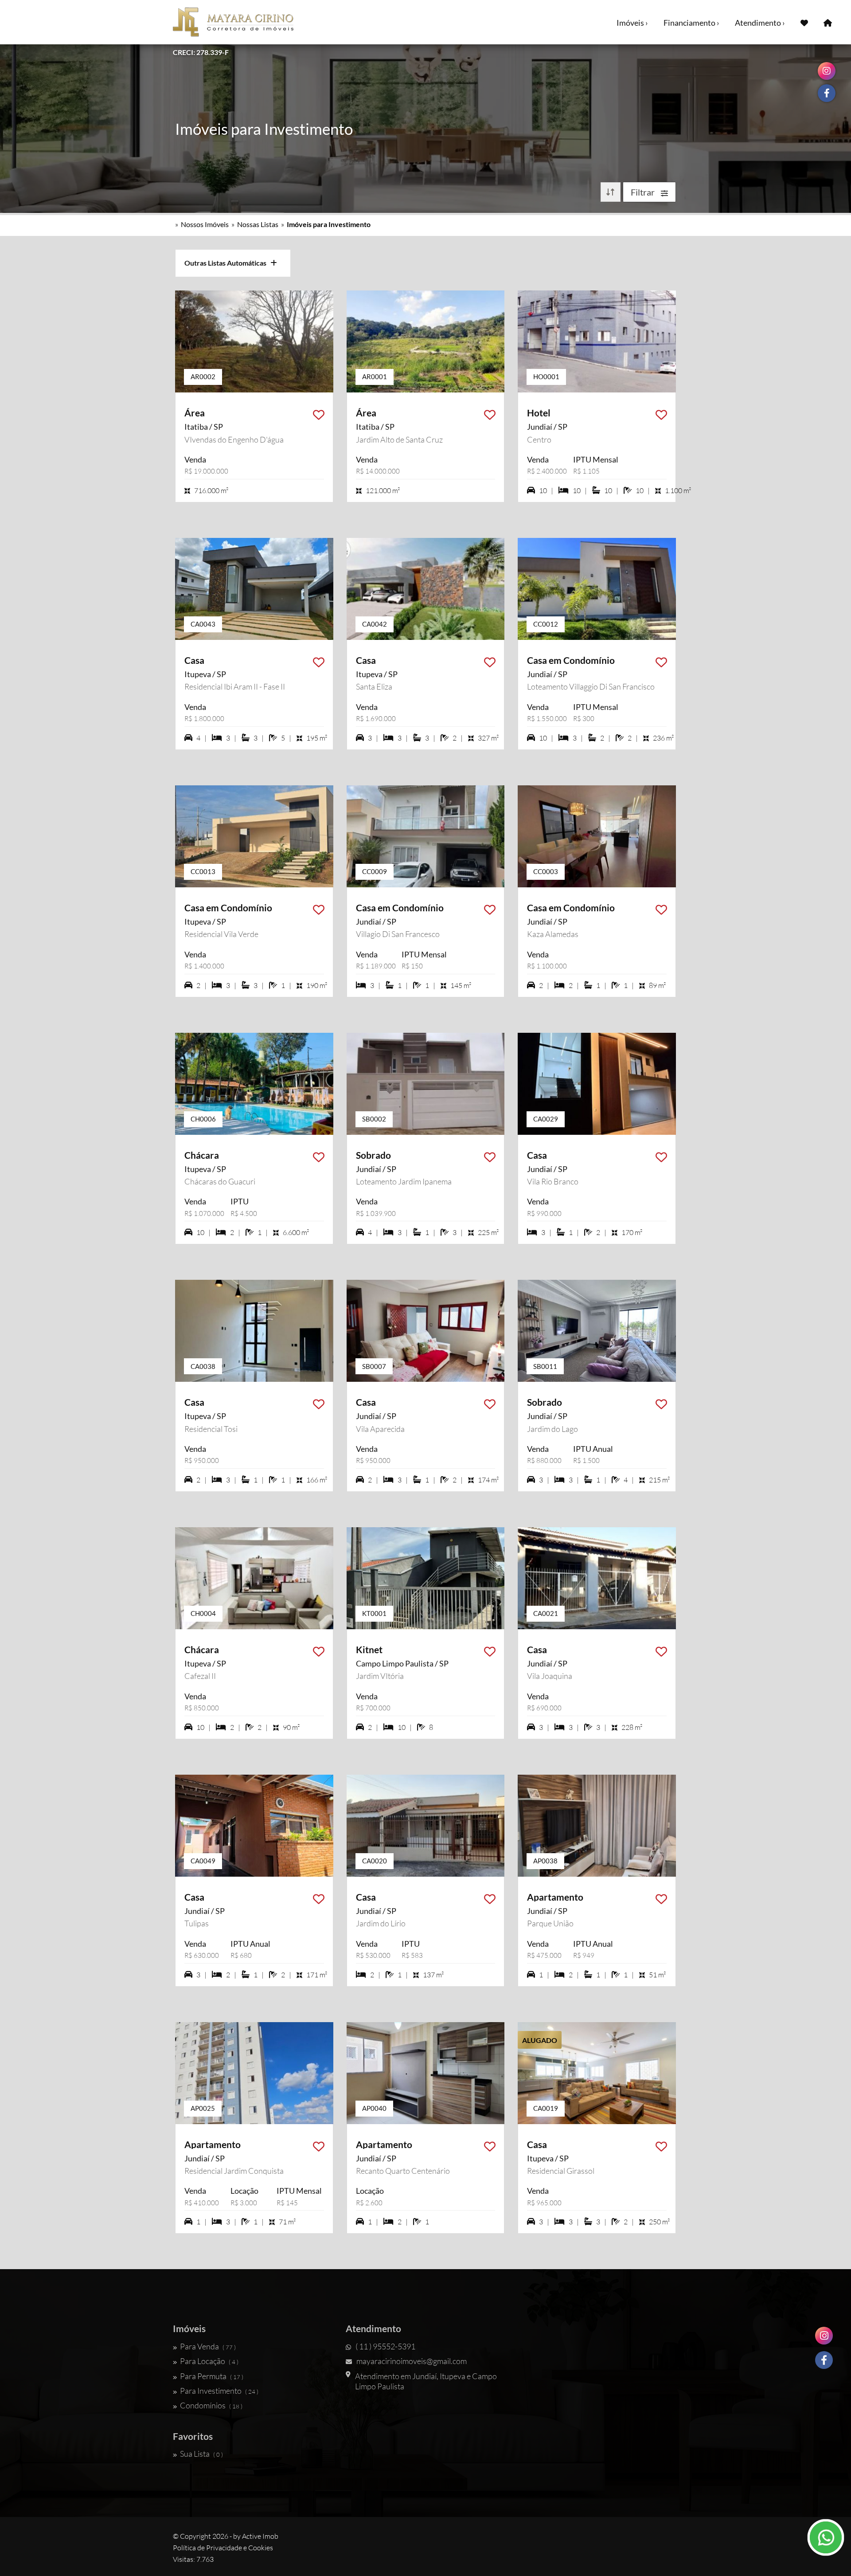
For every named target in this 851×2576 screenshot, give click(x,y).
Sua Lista (201, 2454)
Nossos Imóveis (205, 224)
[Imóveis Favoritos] (804, 22)
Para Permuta (212, 2376)
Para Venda (208, 2346)
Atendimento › (760, 23)
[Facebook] (824, 2360)
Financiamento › (691, 23)
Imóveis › (632, 23)
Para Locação (209, 2361)
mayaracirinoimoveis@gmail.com (412, 2361)
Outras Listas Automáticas (227, 263)
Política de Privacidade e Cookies (223, 2548)
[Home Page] (828, 22)
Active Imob (260, 2536)
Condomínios (211, 2405)
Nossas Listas (258, 224)
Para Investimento (219, 2391)
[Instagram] (824, 2336)
